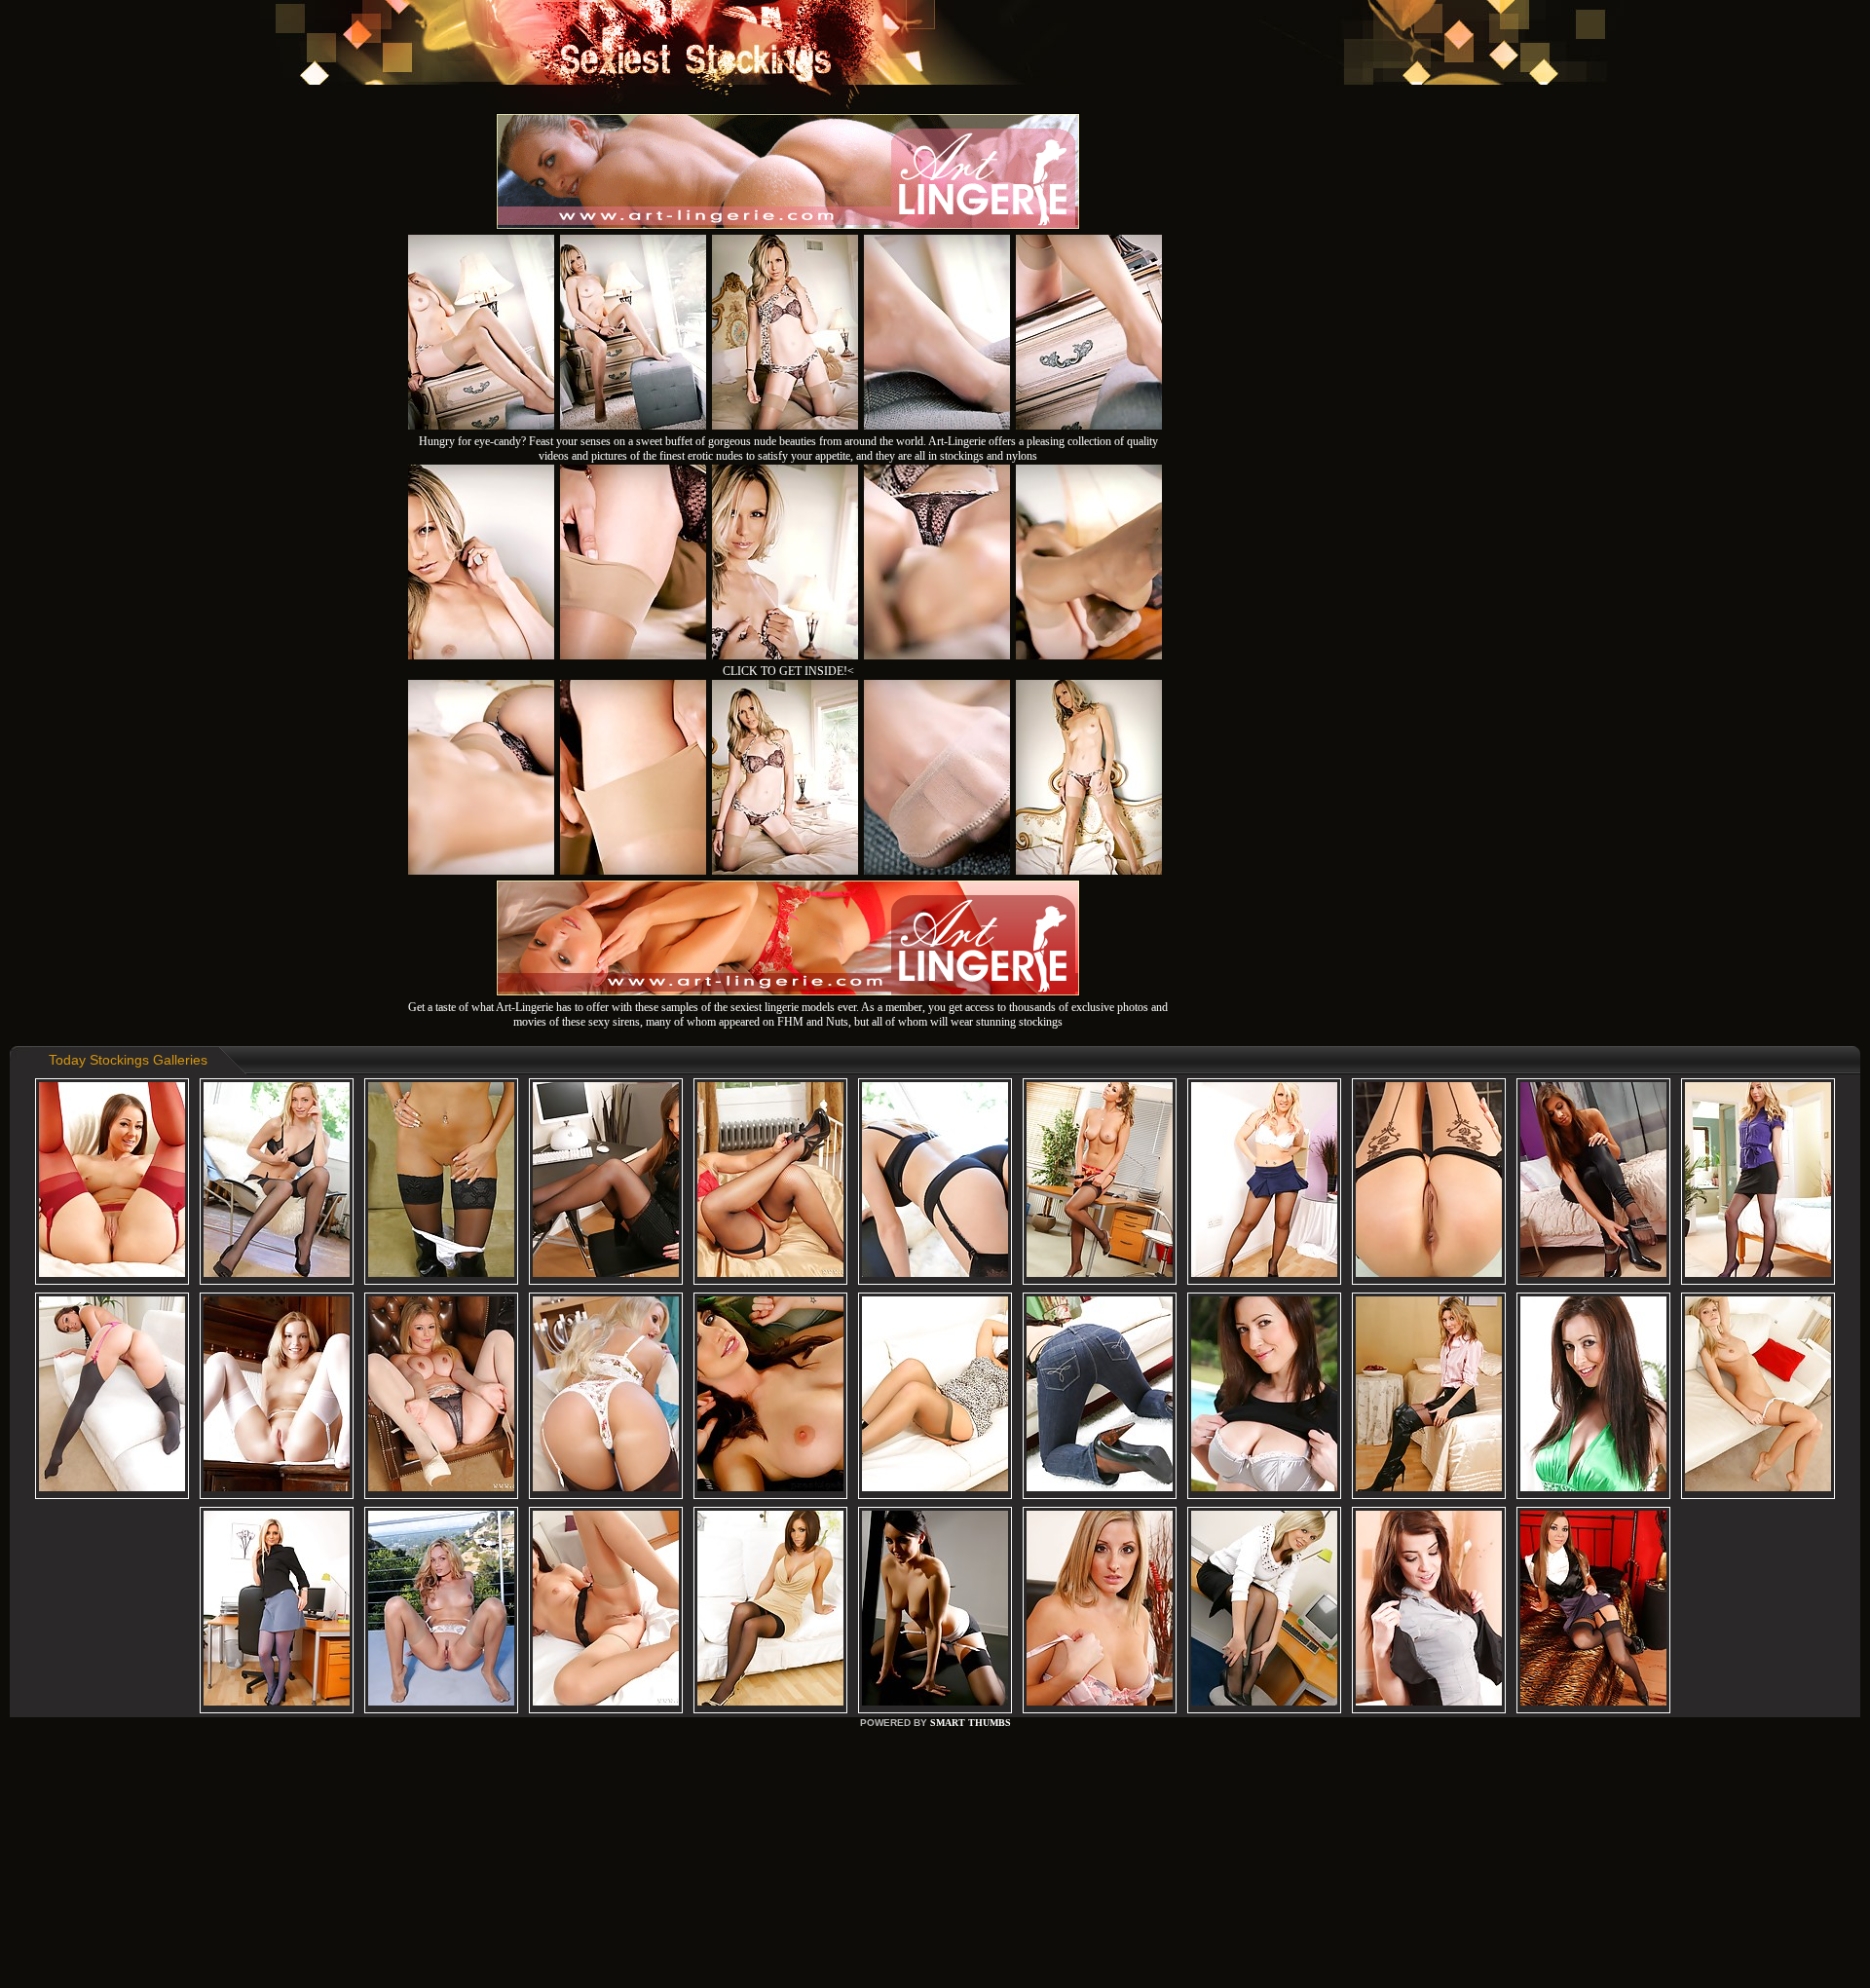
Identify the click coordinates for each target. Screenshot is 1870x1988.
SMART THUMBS (971, 1723)
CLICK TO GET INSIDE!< (788, 671)
